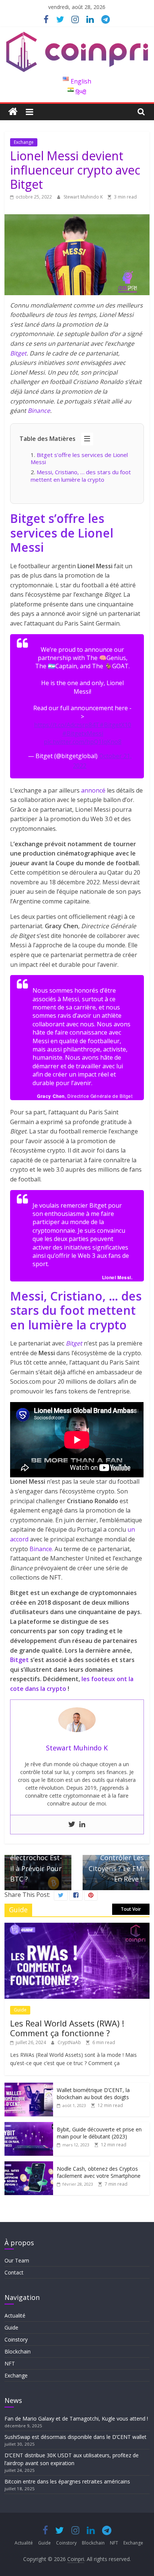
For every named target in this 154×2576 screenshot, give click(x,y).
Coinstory (16, 2339)
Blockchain (18, 2351)
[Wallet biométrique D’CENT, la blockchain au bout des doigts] (29, 2087)
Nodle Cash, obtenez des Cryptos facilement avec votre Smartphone (99, 2172)
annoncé (93, 790)
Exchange (24, 142)
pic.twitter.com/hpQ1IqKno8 (83, 742)
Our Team (17, 2260)
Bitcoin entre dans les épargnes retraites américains (68, 2481)
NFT (10, 2363)
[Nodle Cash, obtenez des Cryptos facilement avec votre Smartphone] (29, 2165)
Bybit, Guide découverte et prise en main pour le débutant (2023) (99, 2133)
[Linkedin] (82, 1825)
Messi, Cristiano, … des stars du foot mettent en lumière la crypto (81, 476)
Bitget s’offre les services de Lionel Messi (79, 458)
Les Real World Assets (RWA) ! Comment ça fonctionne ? (67, 2028)
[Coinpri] (13, 112)
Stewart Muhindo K (84, 197)
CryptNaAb (70, 2042)
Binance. (41, 1549)
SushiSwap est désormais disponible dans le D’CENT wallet (76, 2437)
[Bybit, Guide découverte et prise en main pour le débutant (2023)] (29, 2126)
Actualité (15, 2315)
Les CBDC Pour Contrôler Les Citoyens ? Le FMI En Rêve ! (116, 1859)
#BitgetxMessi (83, 733)
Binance (39, 411)
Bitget (18, 353)
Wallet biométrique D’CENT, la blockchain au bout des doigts (93, 2094)
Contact (14, 2272)
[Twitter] (72, 1825)
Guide (20, 2010)
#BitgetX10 (115, 725)
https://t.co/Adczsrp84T (67, 725)
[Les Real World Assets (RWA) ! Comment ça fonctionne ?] (77, 1927)
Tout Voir (131, 1909)
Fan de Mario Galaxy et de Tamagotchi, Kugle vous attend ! (76, 2418)
